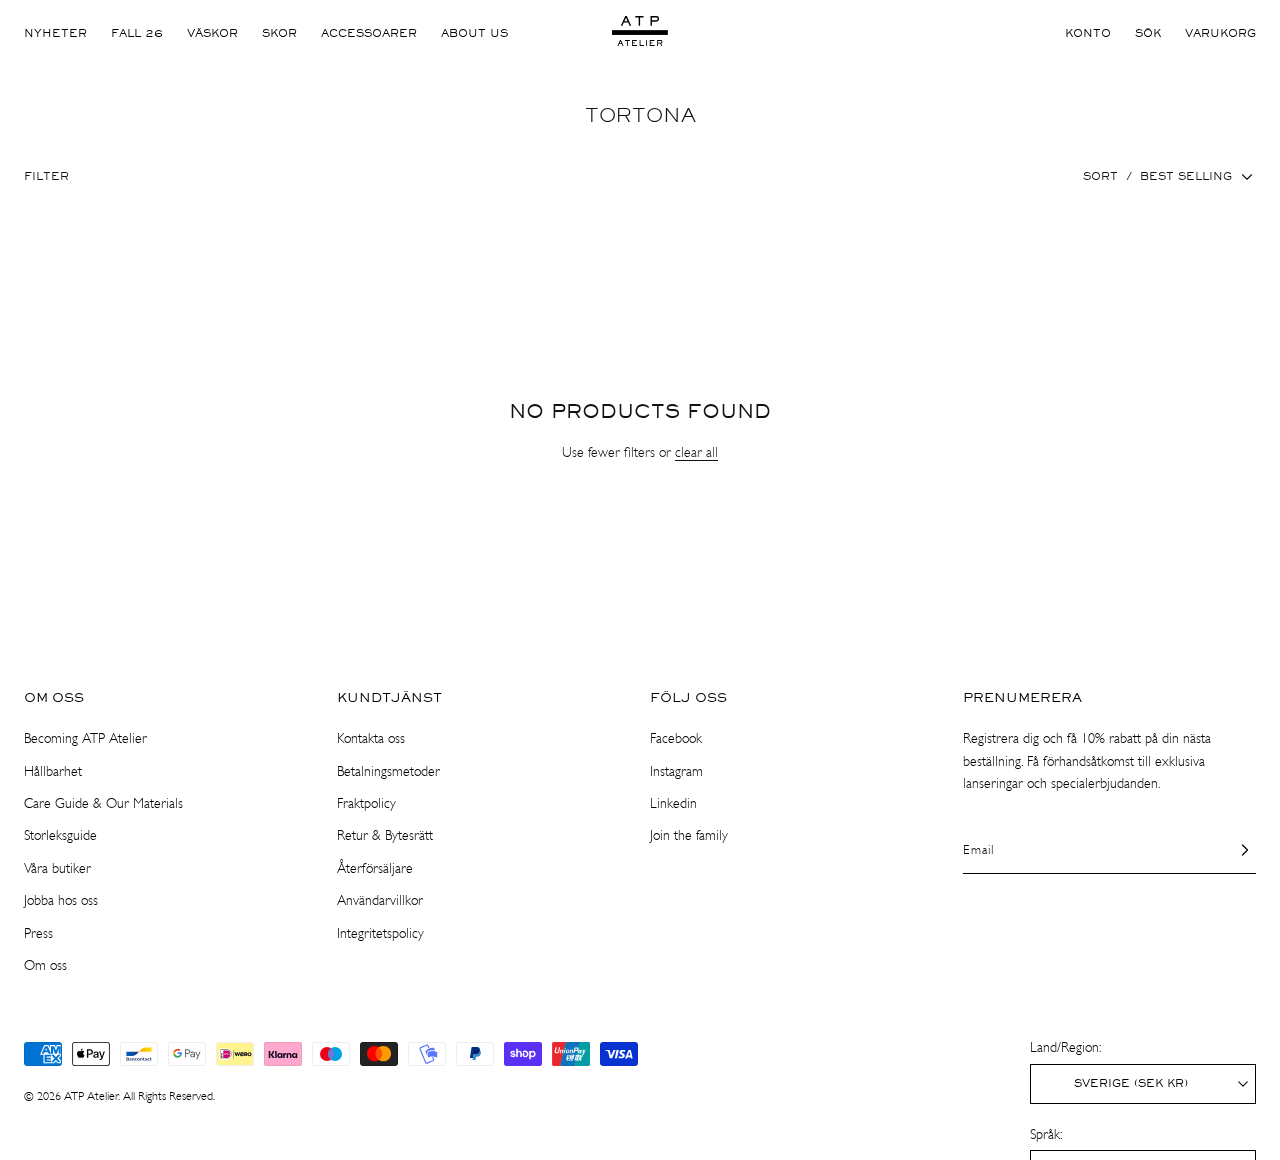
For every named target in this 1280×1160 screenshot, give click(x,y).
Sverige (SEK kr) (1131, 1084)
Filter (46, 177)
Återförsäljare (375, 868)
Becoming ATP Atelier (85, 738)
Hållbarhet (53, 771)
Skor (279, 34)
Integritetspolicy (380, 933)
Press (38, 933)
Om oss (54, 698)
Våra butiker (57, 868)
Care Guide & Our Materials (103, 803)
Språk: (1046, 1134)
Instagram (676, 771)
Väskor (212, 34)
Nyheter (55, 34)
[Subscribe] (1233, 849)
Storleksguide (60, 835)
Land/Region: (1065, 1047)
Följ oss (688, 698)
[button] (1148, 34)
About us (474, 34)
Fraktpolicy (366, 803)
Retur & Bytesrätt (385, 835)
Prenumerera (1022, 698)
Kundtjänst (389, 698)
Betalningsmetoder (388, 771)
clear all (696, 452)
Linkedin (673, 803)
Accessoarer (369, 34)
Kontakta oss (371, 738)
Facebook (676, 738)
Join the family (689, 835)
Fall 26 (137, 34)
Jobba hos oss (61, 900)
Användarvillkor (380, 900)
